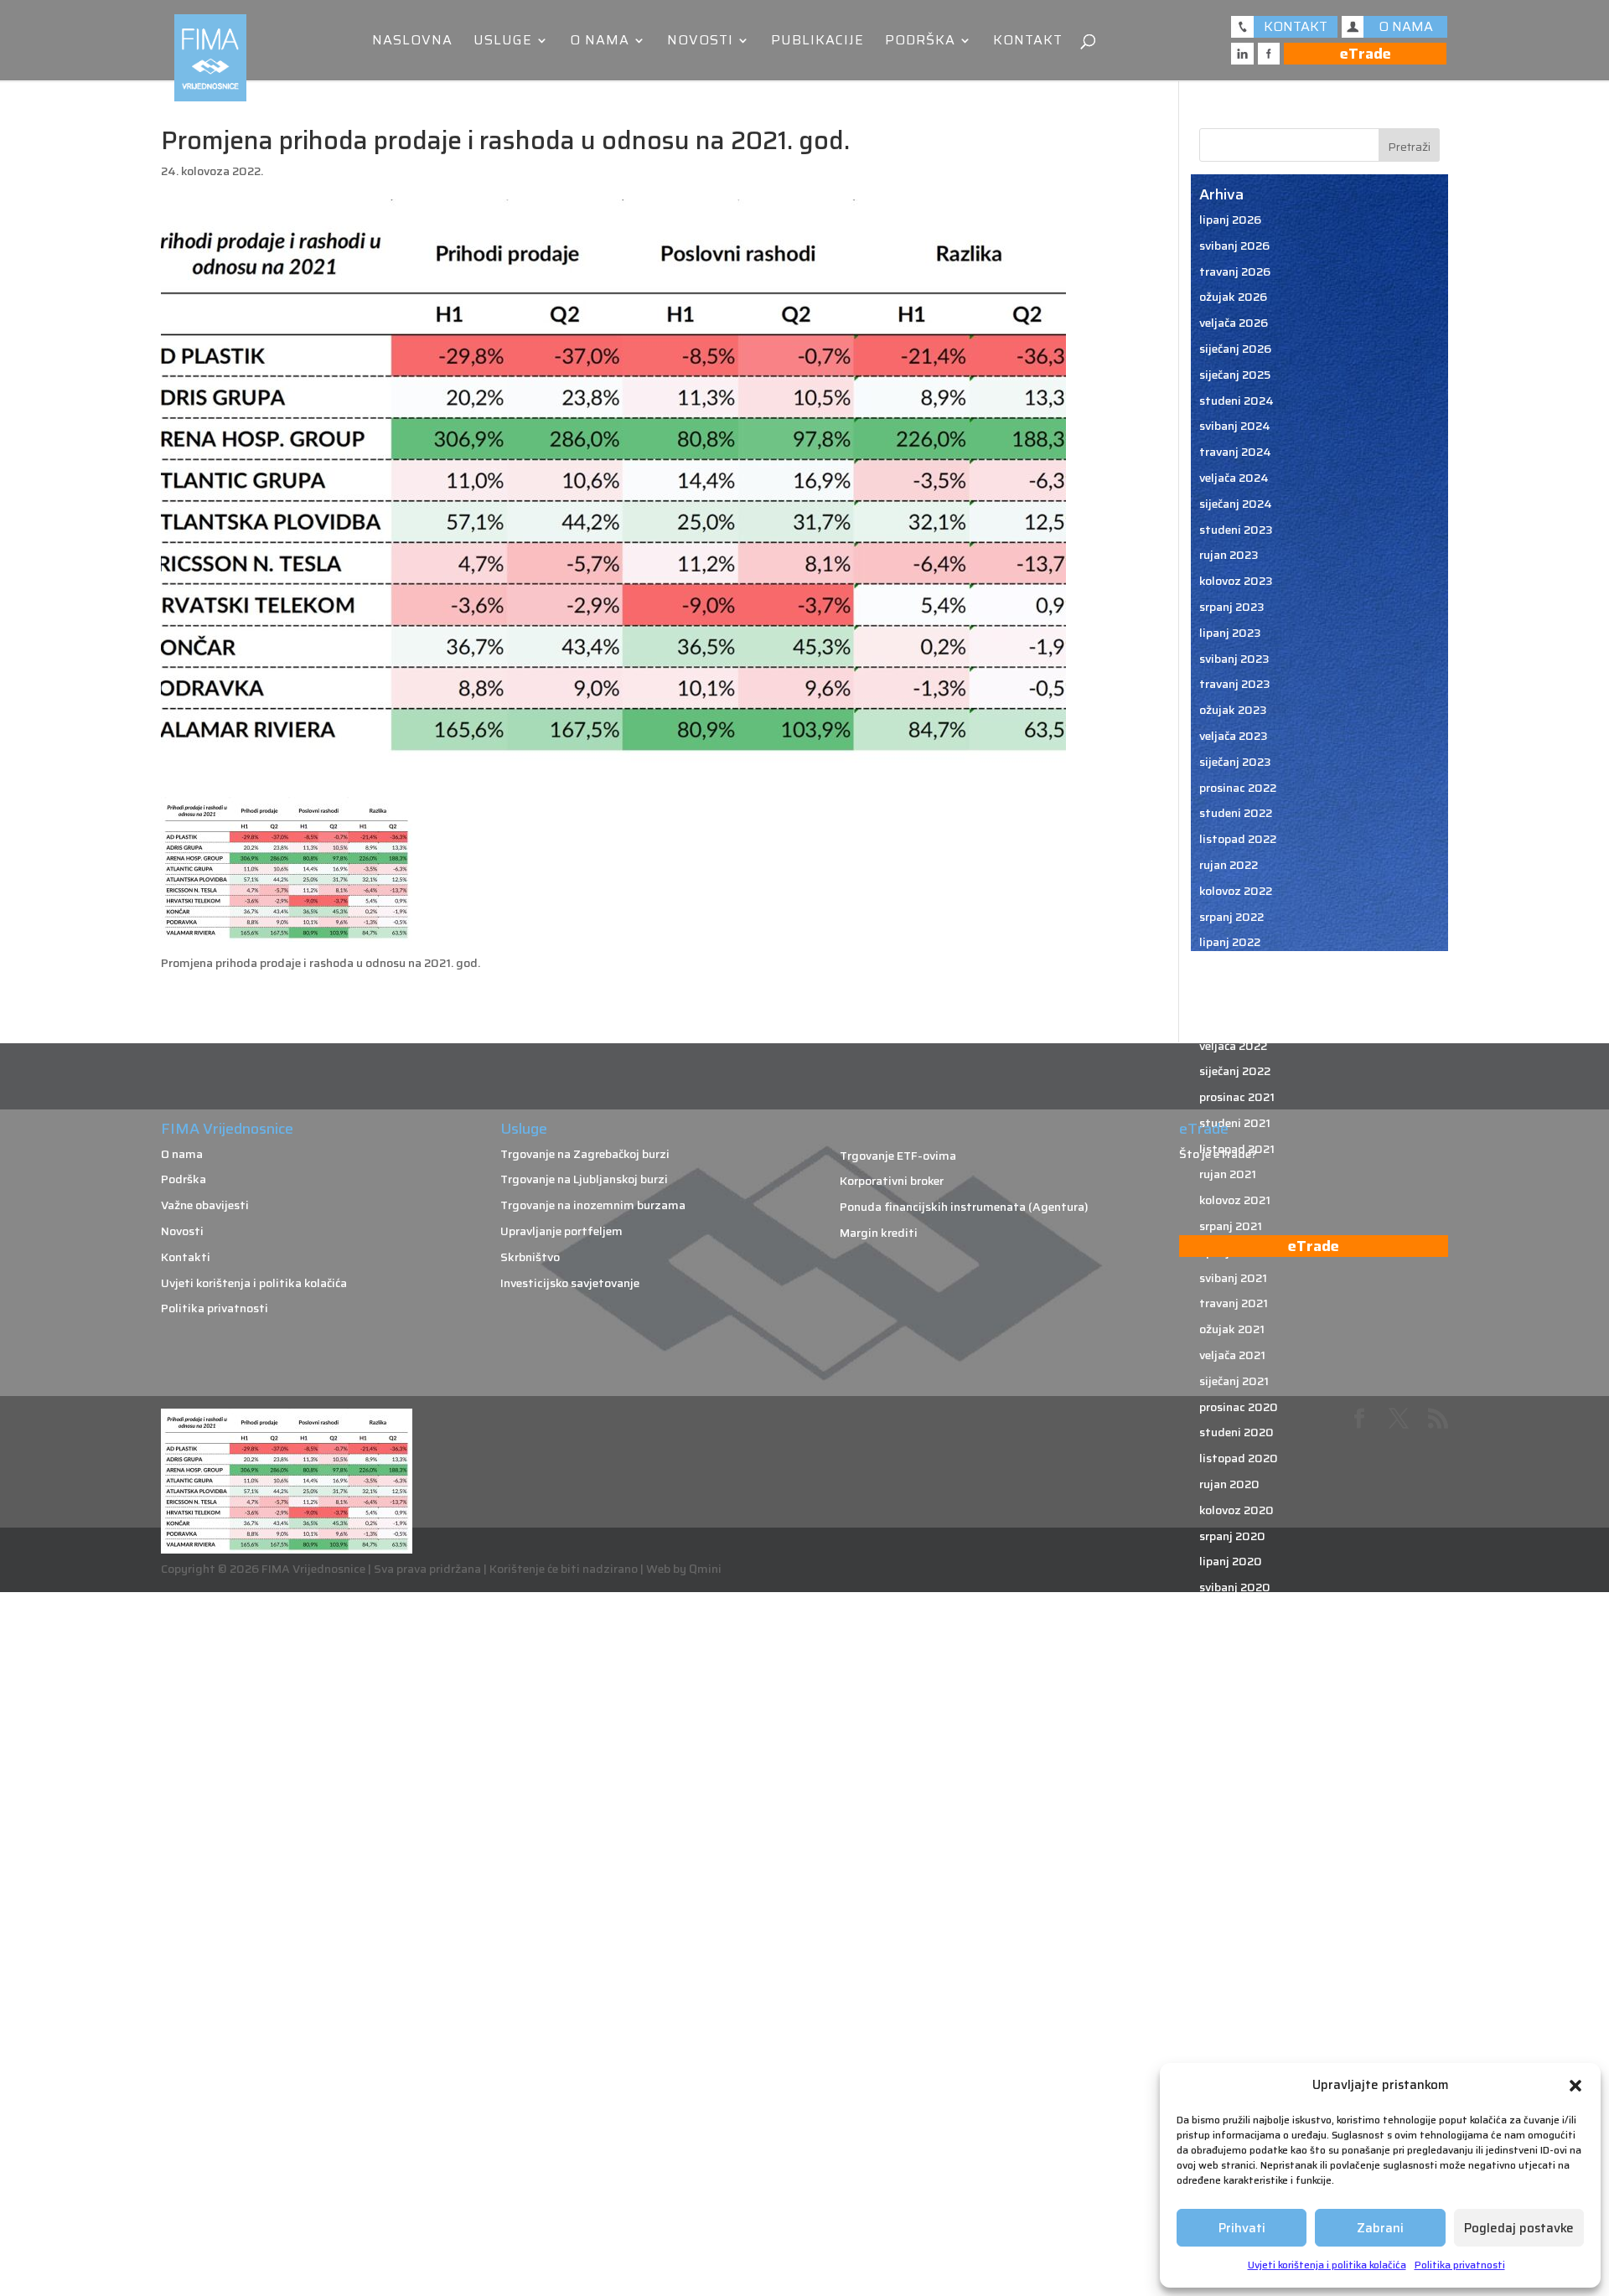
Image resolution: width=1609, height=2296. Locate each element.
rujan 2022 (1229, 865)
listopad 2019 (1238, 1768)
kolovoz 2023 (1236, 581)
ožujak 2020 (1234, 1639)
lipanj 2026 (1230, 220)
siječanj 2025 (1235, 375)
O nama (600, 42)
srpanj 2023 (1232, 607)
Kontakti (186, 1257)
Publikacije (817, 42)
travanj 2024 (1235, 452)
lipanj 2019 (1230, 1871)
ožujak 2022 (1233, 1020)
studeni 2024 (1236, 401)
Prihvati (1242, 2228)
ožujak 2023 (1233, 710)
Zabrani (1380, 2228)
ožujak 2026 (1233, 297)
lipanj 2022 (1230, 942)
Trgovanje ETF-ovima (898, 1156)
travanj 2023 (1235, 684)
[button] (1575, 2086)
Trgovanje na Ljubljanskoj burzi (584, 1179)
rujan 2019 (1229, 1794)
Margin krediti (879, 1233)
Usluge (503, 42)
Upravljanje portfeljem (561, 1231)
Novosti (700, 42)
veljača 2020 (1234, 1665)
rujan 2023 (1229, 555)
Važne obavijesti (205, 1205)
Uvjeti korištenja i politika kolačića (1327, 2265)
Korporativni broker (892, 1181)
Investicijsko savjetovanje (570, 1283)
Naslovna (412, 42)
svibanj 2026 (1234, 246)
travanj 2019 (1234, 1923)
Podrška (920, 42)
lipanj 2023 (1230, 633)
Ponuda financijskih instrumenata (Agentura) (964, 1207)
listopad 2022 (1238, 839)
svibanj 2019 (1234, 1897)
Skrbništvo (530, 1257)
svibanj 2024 (1235, 426)
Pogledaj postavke (1519, 2228)
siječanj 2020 (1236, 1690)
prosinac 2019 (1238, 1716)
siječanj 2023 (1235, 762)
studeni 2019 (1236, 1742)
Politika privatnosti (1460, 2265)
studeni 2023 (1236, 530)
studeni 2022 (1236, 813)
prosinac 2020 (1239, 1407)
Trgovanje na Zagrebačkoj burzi (585, 1154)
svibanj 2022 (1234, 968)
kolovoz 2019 (1236, 1819)
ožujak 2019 (1233, 1948)
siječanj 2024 (1236, 504)
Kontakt (1028, 42)
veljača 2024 (1234, 478)
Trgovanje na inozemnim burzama (593, 1205)
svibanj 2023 (1234, 659)
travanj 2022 (1234, 994)
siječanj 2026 (1235, 349)
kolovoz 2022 (1236, 891)
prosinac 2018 (1238, 2026)
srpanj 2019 (1231, 1845)
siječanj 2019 (1235, 2000)
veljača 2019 (1233, 1974)
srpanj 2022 (1231, 917)
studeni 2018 (1236, 2052)
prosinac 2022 (1238, 788)
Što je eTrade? (1218, 1154)
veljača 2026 (1234, 323)
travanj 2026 (1235, 271)
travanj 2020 (1235, 1613)
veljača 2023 (1234, 736)
